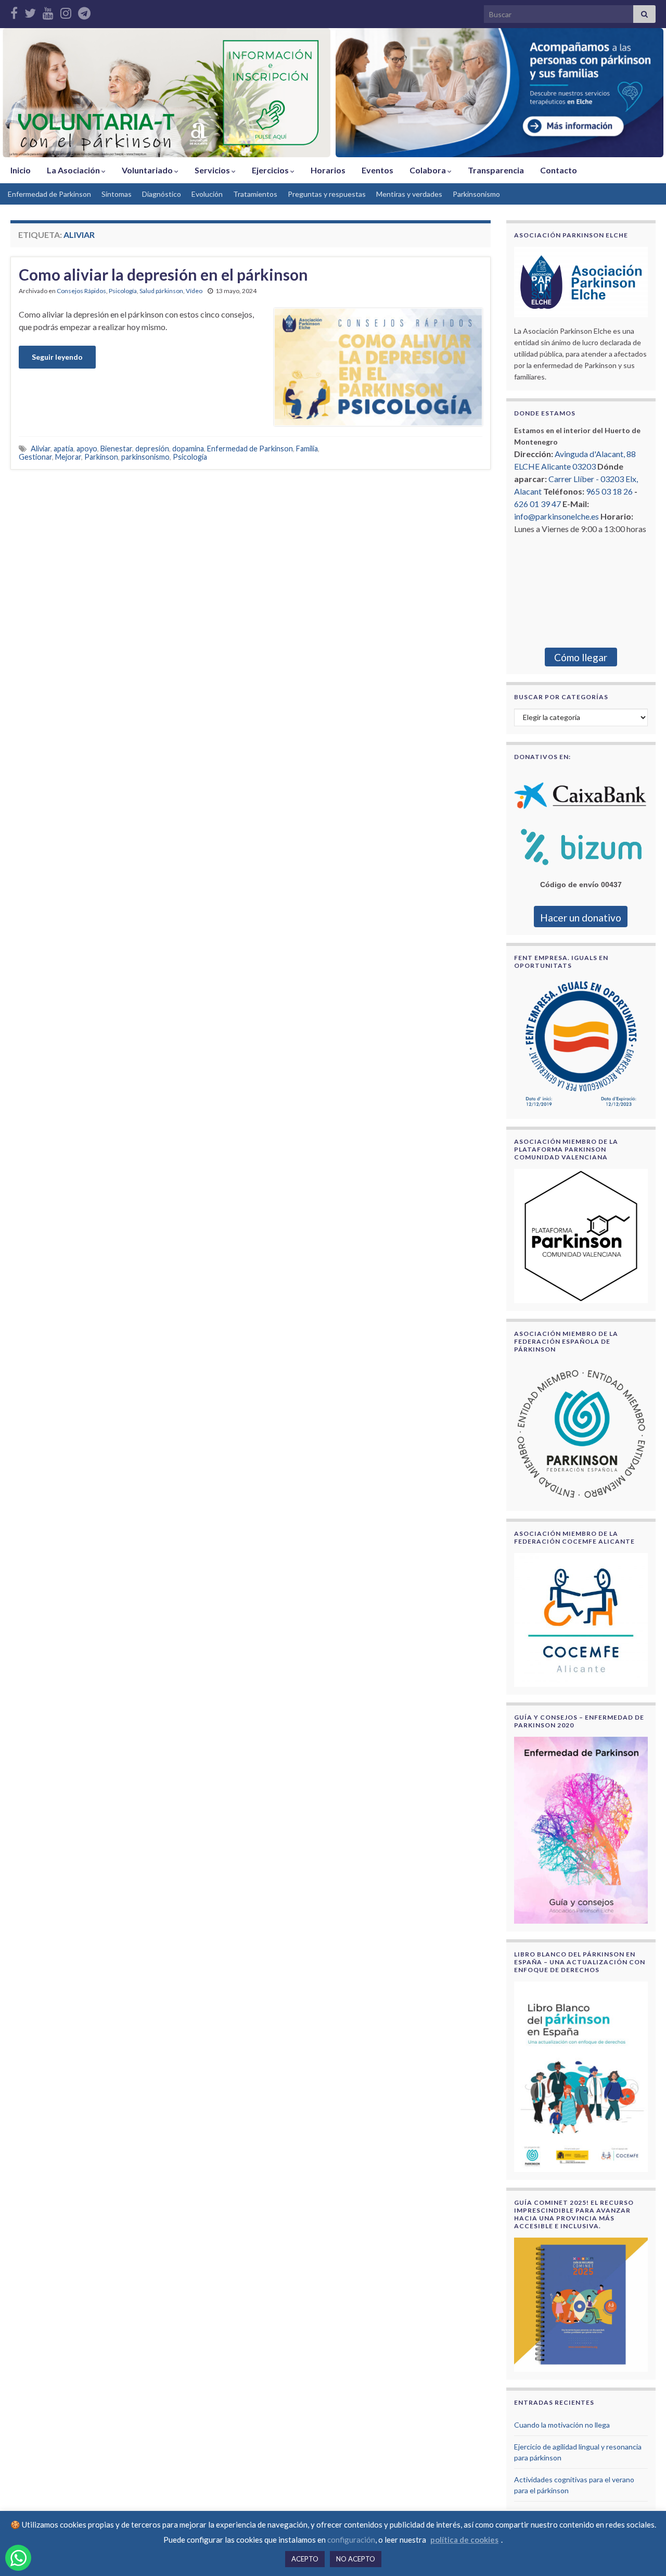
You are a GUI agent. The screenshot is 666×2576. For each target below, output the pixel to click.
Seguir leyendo (57, 357)
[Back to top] (643, 2553)
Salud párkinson (161, 291)
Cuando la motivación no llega (562, 2425)
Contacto (559, 170)
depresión (152, 449)
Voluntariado (148, 170)
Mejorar (68, 457)
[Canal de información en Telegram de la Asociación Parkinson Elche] (84, 11)
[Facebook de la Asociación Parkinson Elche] (14, 11)
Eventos (377, 170)
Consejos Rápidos (81, 291)
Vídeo (194, 291)
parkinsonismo (145, 457)
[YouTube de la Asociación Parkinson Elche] (48, 11)
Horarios (328, 170)
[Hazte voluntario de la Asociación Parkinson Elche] (166, 93)
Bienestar (116, 449)
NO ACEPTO (356, 2559)
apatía (63, 449)
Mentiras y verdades (409, 194)
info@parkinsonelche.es (556, 516)
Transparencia (496, 170)
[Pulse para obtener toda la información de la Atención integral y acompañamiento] (499, 93)
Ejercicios (271, 170)
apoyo (87, 449)
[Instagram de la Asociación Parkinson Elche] (66, 11)
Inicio (21, 170)
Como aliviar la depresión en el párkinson (163, 274)
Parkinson (101, 457)
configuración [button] (351, 2540)
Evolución (207, 194)
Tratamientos (255, 194)
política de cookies (464, 2540)
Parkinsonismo (476, 194)
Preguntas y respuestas (327, 194)
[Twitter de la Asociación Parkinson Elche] (30, 11)
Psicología (123, 291)
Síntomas (117, 194)
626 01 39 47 (537, 504)
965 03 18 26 (609, 491)
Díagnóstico (162, 194)
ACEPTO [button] (305, 2559)
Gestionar (35, 457)
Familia (307, 449)
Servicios (213, 170)
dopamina (188, 449)
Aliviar (41, 449)
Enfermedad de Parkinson (49, 194)
